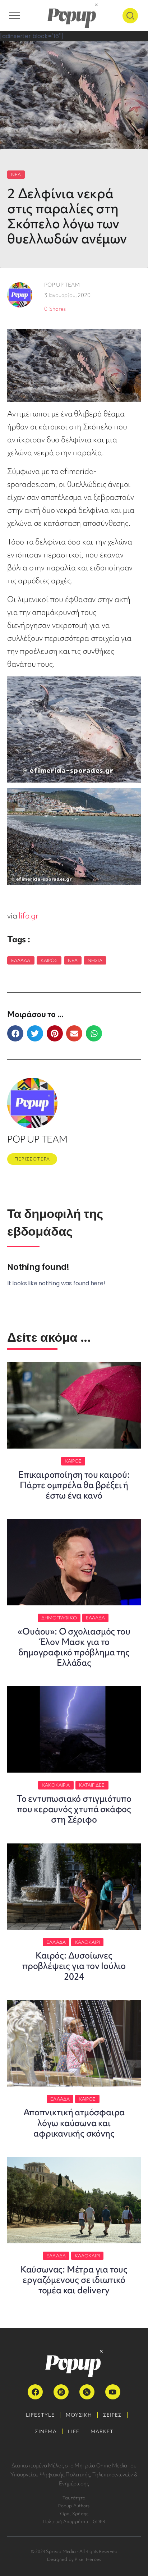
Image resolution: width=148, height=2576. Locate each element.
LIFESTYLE (40, 2415)
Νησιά (95, 960)
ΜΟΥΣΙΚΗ (79, 2415)
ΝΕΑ (16, 175)
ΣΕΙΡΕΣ (112, 2415)
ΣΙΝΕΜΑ (46, 2431)
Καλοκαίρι (87, 1942)
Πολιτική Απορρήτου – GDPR (74, 2522)
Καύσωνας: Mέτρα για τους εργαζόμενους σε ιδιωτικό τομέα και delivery (74, 2280)
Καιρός (49, 960)
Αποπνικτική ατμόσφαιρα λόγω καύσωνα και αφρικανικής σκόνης (74, 2123)
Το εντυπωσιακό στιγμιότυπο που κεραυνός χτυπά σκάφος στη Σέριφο (74, 1809)
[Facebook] (35, 2392)
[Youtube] (113, 2392)
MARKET (102, 2431)
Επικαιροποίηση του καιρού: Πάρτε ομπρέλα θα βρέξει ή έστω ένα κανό (74, 1485)
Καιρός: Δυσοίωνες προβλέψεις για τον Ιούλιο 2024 (74, 1966)
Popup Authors (74, 2506)
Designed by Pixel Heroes (74, 2559)
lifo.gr (29, 916)
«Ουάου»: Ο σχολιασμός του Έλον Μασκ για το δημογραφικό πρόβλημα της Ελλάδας (74, 1647)
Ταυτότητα (74, 2498)
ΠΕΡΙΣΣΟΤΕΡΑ (32, 1159)
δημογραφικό (59, 1618)
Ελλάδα (21, 960)
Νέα (73, 960)
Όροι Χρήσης (74, 2514)
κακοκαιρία (56, 1785)
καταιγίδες (92, 1785)
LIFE (74, 2431)
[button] (15, 1033)
